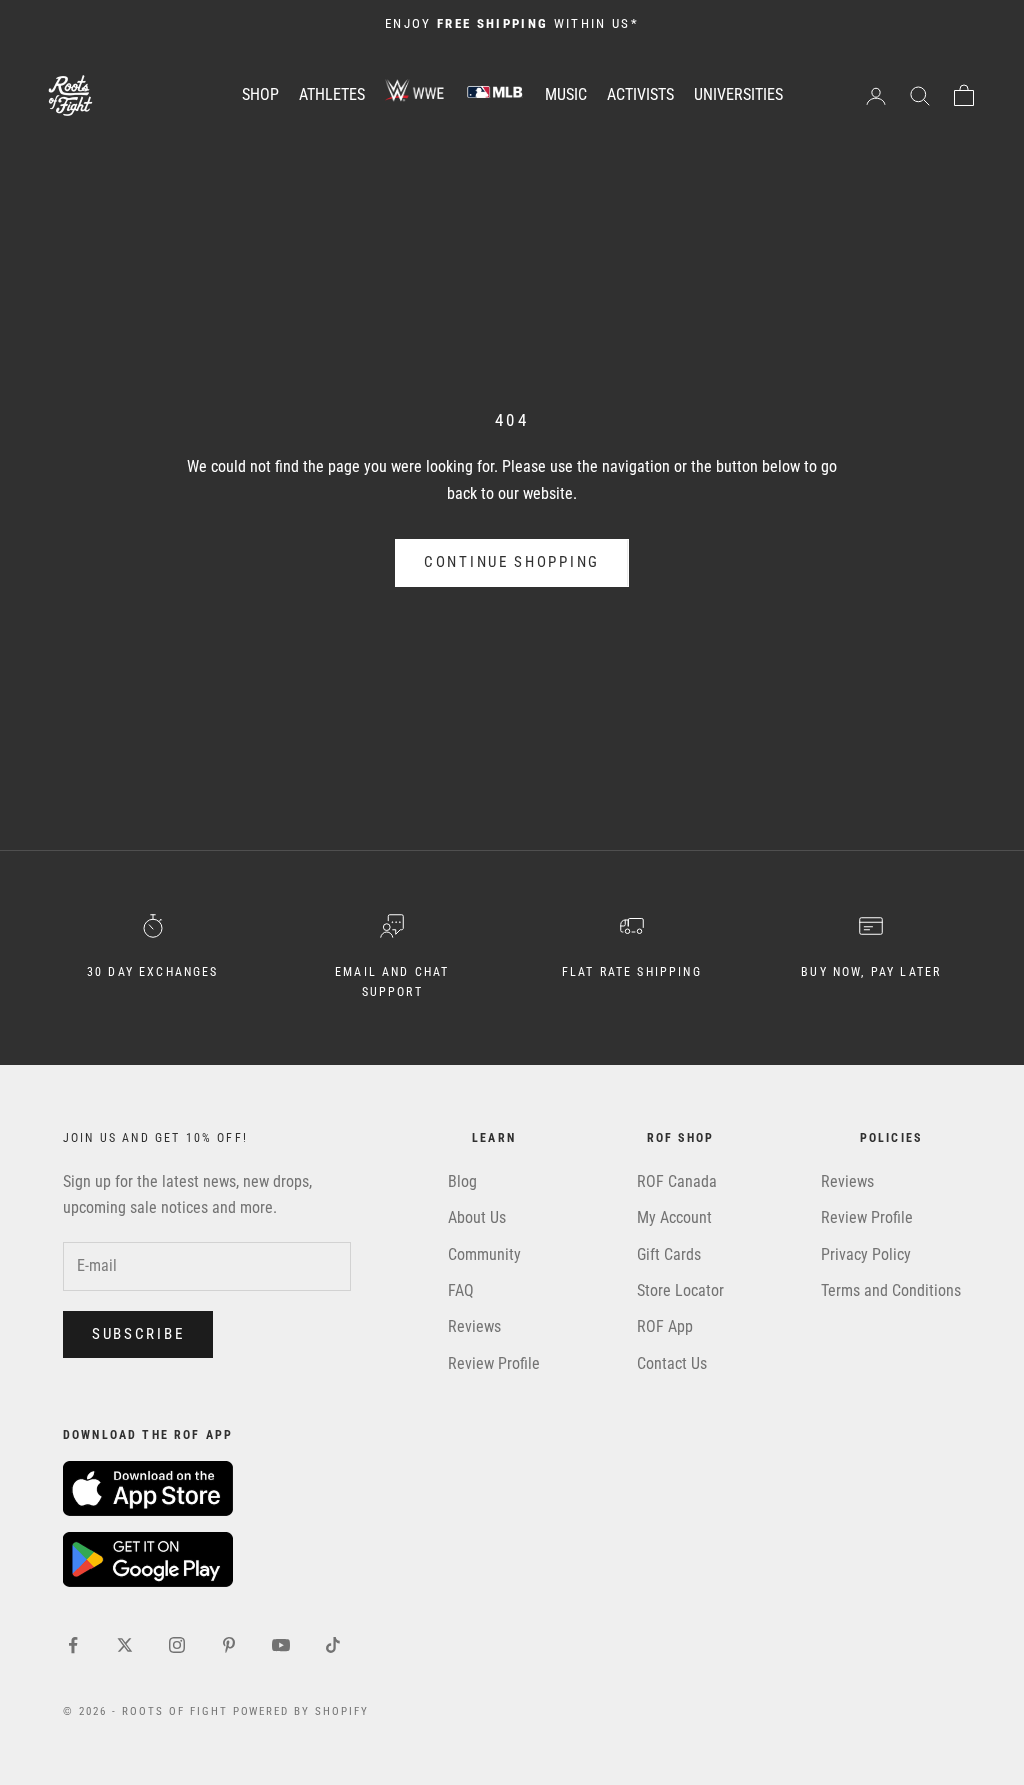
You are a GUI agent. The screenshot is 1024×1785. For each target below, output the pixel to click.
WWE (415, 91)
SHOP (260, 94)
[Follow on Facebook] (73, 1645)
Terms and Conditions (891, 1290)
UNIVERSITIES (738, 94)
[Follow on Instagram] (177, 1645)
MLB (495, 91)
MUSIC (566, 94)
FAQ (461, 1290)
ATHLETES (332, 94)
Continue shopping (512, 562)
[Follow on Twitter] (125, 1645)
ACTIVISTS (640, 94)
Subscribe (138, 1334)
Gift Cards (669, 1254)
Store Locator (680, 1290)
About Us (477, 1217)
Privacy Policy (866, 1254)
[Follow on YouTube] (281, 1645)
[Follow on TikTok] (333, 1645)
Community (484, 1254)
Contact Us (672, 1363)
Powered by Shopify (301, 1711)
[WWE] (415, 95)
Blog (462, 1181)
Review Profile (494, 1363)
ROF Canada (677, 1181)
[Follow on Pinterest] (229, 1645)
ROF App (665, 1326)
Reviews (474, 1326)
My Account (674, 1217)
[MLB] (495, 95)
